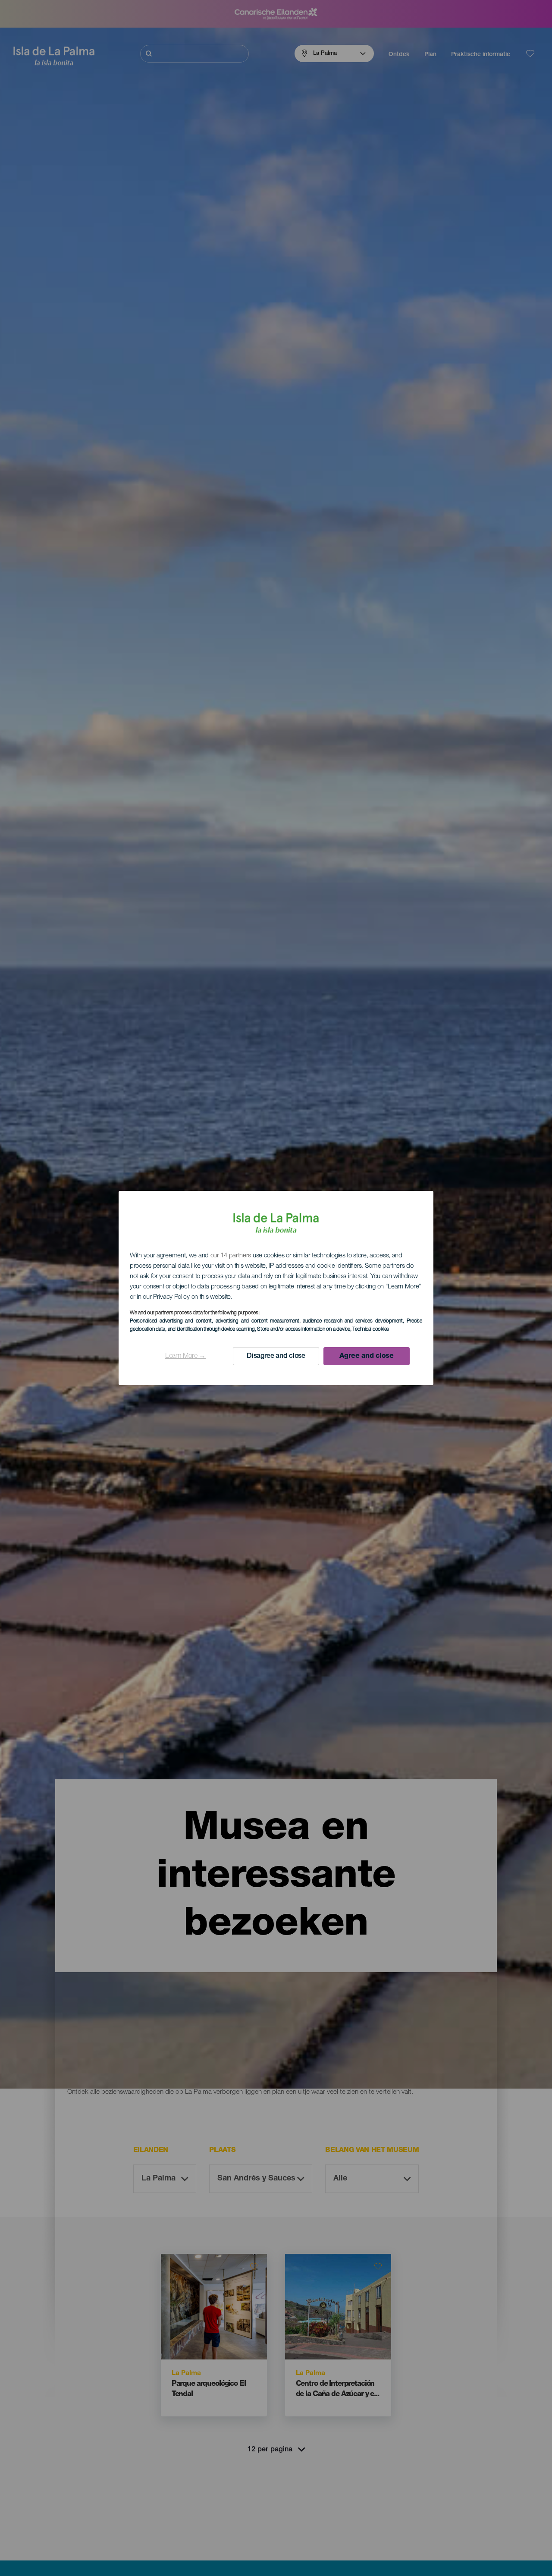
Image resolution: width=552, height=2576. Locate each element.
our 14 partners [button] (231, 1256)
